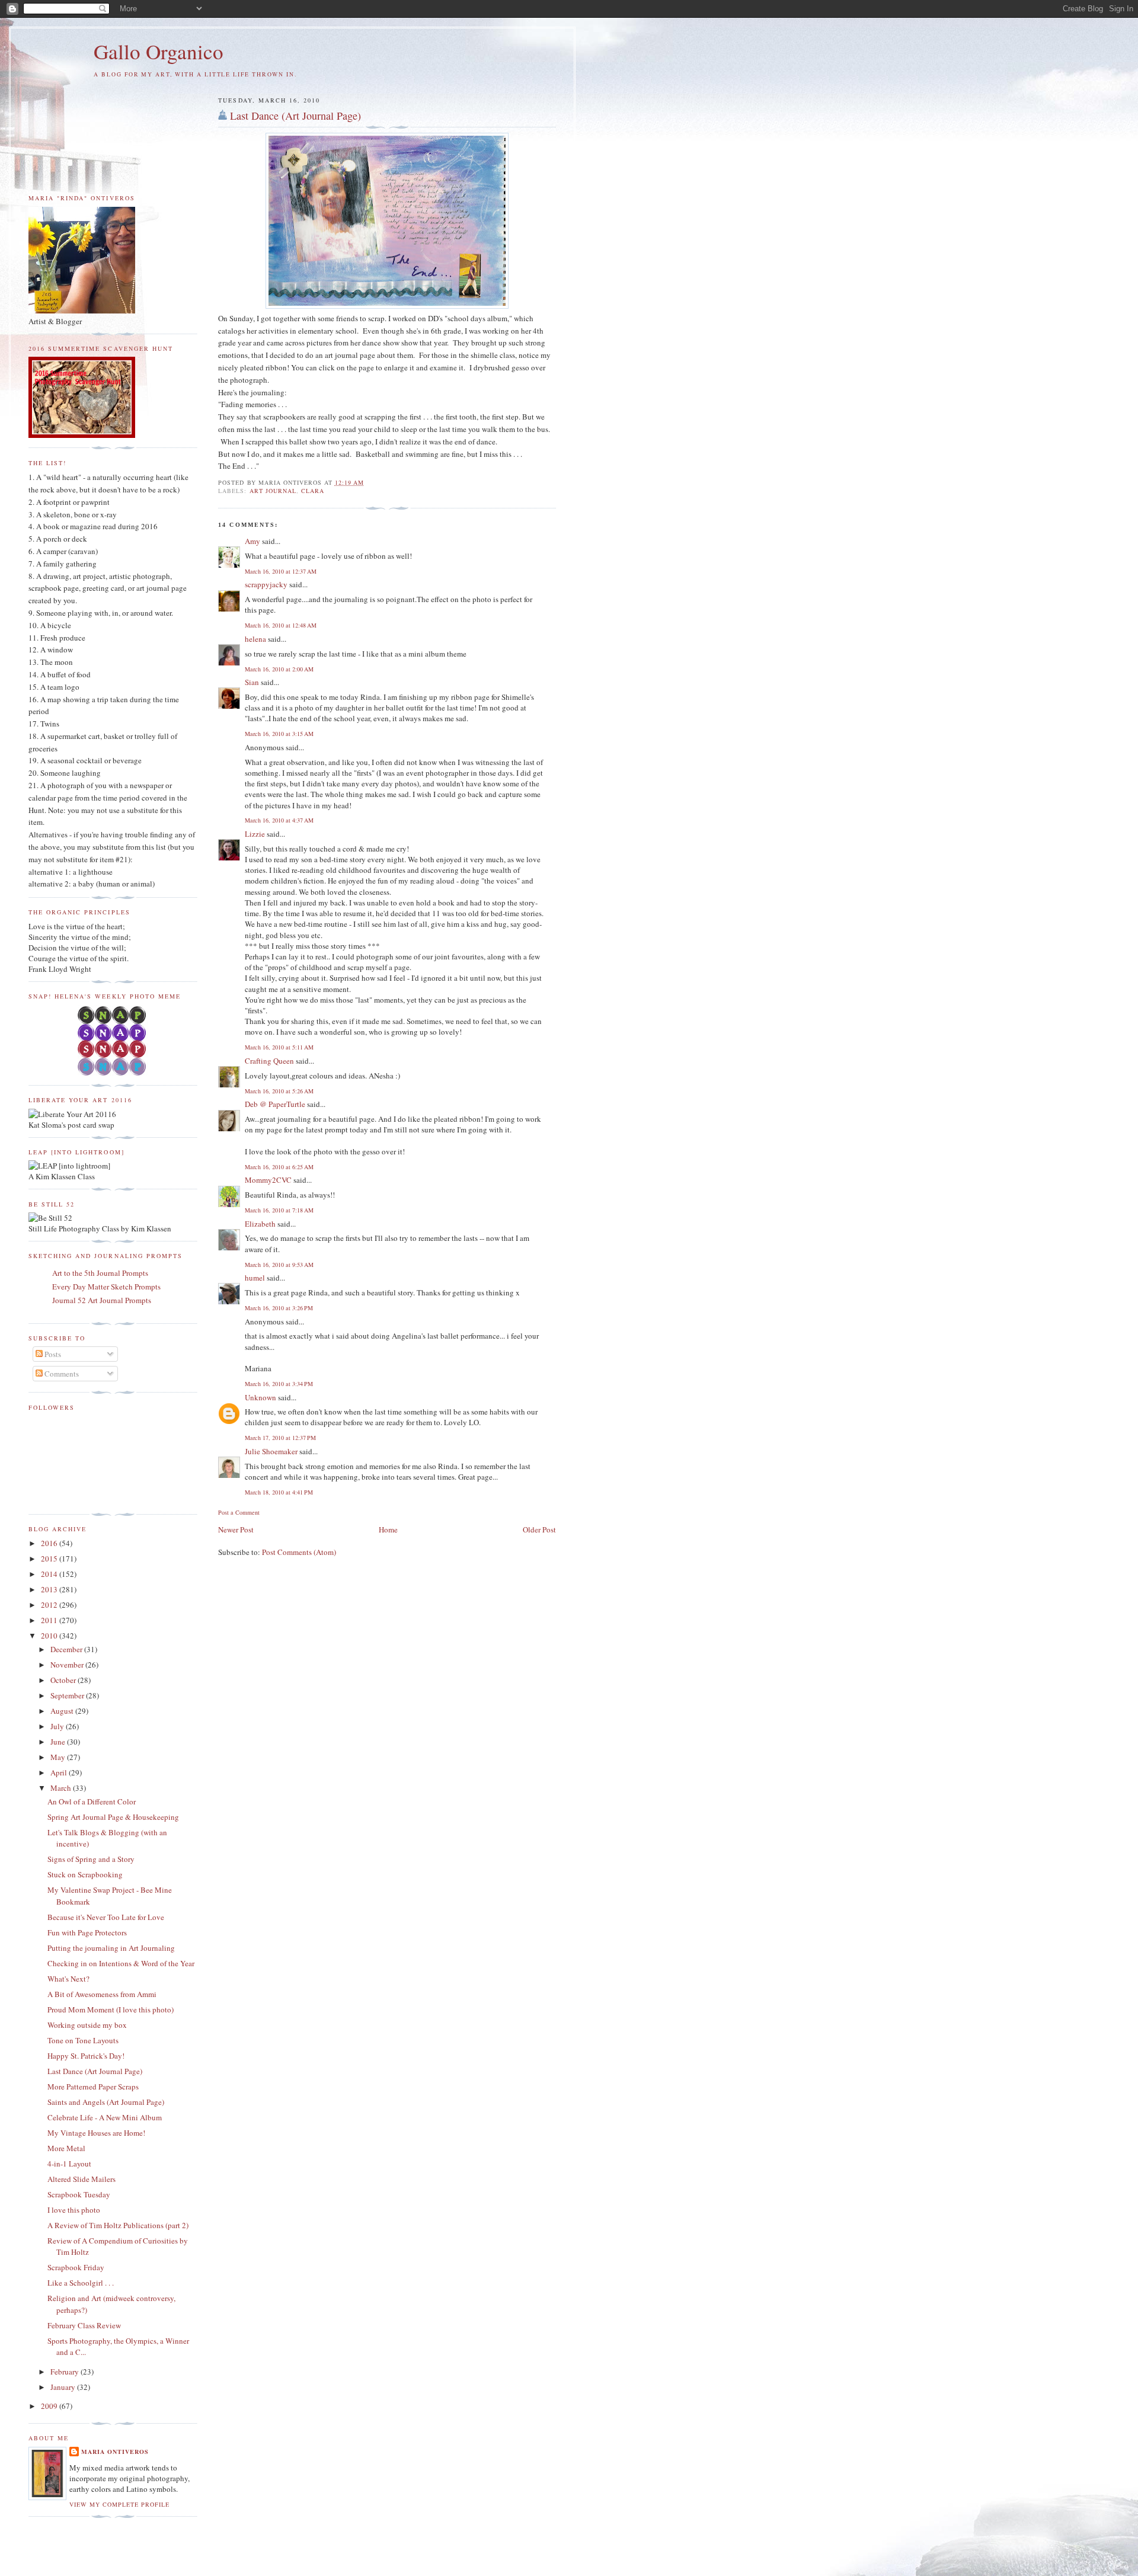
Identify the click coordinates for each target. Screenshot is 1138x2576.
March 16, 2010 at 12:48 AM (281, 625)
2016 (50, 1543)
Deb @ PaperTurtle (275, 1104)
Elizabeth (260, 1224)
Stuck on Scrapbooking (85, 1874)
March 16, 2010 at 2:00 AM (279, 669)
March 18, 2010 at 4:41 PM (279, 1492)
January (64, 2387)
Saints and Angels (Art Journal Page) (106, 2102)
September (68, 1695)
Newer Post (236, 1529)
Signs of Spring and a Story (91, 1859)
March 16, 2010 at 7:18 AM (279, 1210)
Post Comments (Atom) (299, 1552)
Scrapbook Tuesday (79, 2194)
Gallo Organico (159, 51)
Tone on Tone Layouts (83, 2040)
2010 (50, 1636)
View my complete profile (119, 2504)
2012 (50, 1605)
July (58, 1726)
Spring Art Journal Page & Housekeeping (113, 1817)
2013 (50, 1589)
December (67, 1649)
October (64, 1680)
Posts (52, 1354)
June (59, 1742)
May (59, 1757)
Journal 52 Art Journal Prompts (102, 1300)
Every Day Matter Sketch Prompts (106, 1287)
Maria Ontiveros (115, 2452)
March (62, 1788)
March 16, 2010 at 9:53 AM (279, 1265)
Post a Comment (239, 1512)
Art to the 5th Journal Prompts (100, 1273)
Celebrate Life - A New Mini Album (105, 2117)
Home (388, 1529)
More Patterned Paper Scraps (93, 2087)
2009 (50, 2406)
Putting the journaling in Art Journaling (111, 1948)
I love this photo (74, 2210)
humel (255, 1278)
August (63, 1711)
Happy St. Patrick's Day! (86, 2056)
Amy (252, 541)
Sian (252, 682)
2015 (50, 1559)
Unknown (260, 1397)
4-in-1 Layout (69, 2164)
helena (255, 639)
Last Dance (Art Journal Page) (295, 116)
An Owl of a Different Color (92, 1801)
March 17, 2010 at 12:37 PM (280, 1438)
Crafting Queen (269, 1061)
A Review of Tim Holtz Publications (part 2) (118, 2225)
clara (313, 491)
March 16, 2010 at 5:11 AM (279, 1047)
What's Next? (68, 1979)
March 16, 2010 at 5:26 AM (279, 1091)
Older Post (539, 1529)
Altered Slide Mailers (81, 2179)
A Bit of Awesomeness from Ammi (102, 1994)
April (60, 1772)
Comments (61, 1374)
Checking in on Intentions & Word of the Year (121, 1963)
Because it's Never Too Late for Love (106, 1917)
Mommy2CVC (268, 1180)
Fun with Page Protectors (87, 1932)
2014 (50, 1574)
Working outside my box (87, 2025)
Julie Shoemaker (271, 1451)
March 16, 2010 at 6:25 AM (279, 1167)
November (68, 1665)
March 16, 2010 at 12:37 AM (281, 571)
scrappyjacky (266, 584)
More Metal (66, 2148)
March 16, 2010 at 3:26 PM (279, 1308)
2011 (50, 1620)
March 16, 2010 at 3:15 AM (279, 734)
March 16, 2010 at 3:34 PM (279, 1384)
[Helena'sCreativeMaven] (113, 1073)
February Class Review (84, 2325)
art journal (273, 491)
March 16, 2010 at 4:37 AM (279, 820)
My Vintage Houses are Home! (96, 2133)
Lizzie (255, 834)
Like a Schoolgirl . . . (81, 2283)
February (65, 2372)
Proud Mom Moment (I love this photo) (111, 2009)
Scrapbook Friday (76, 2267)
